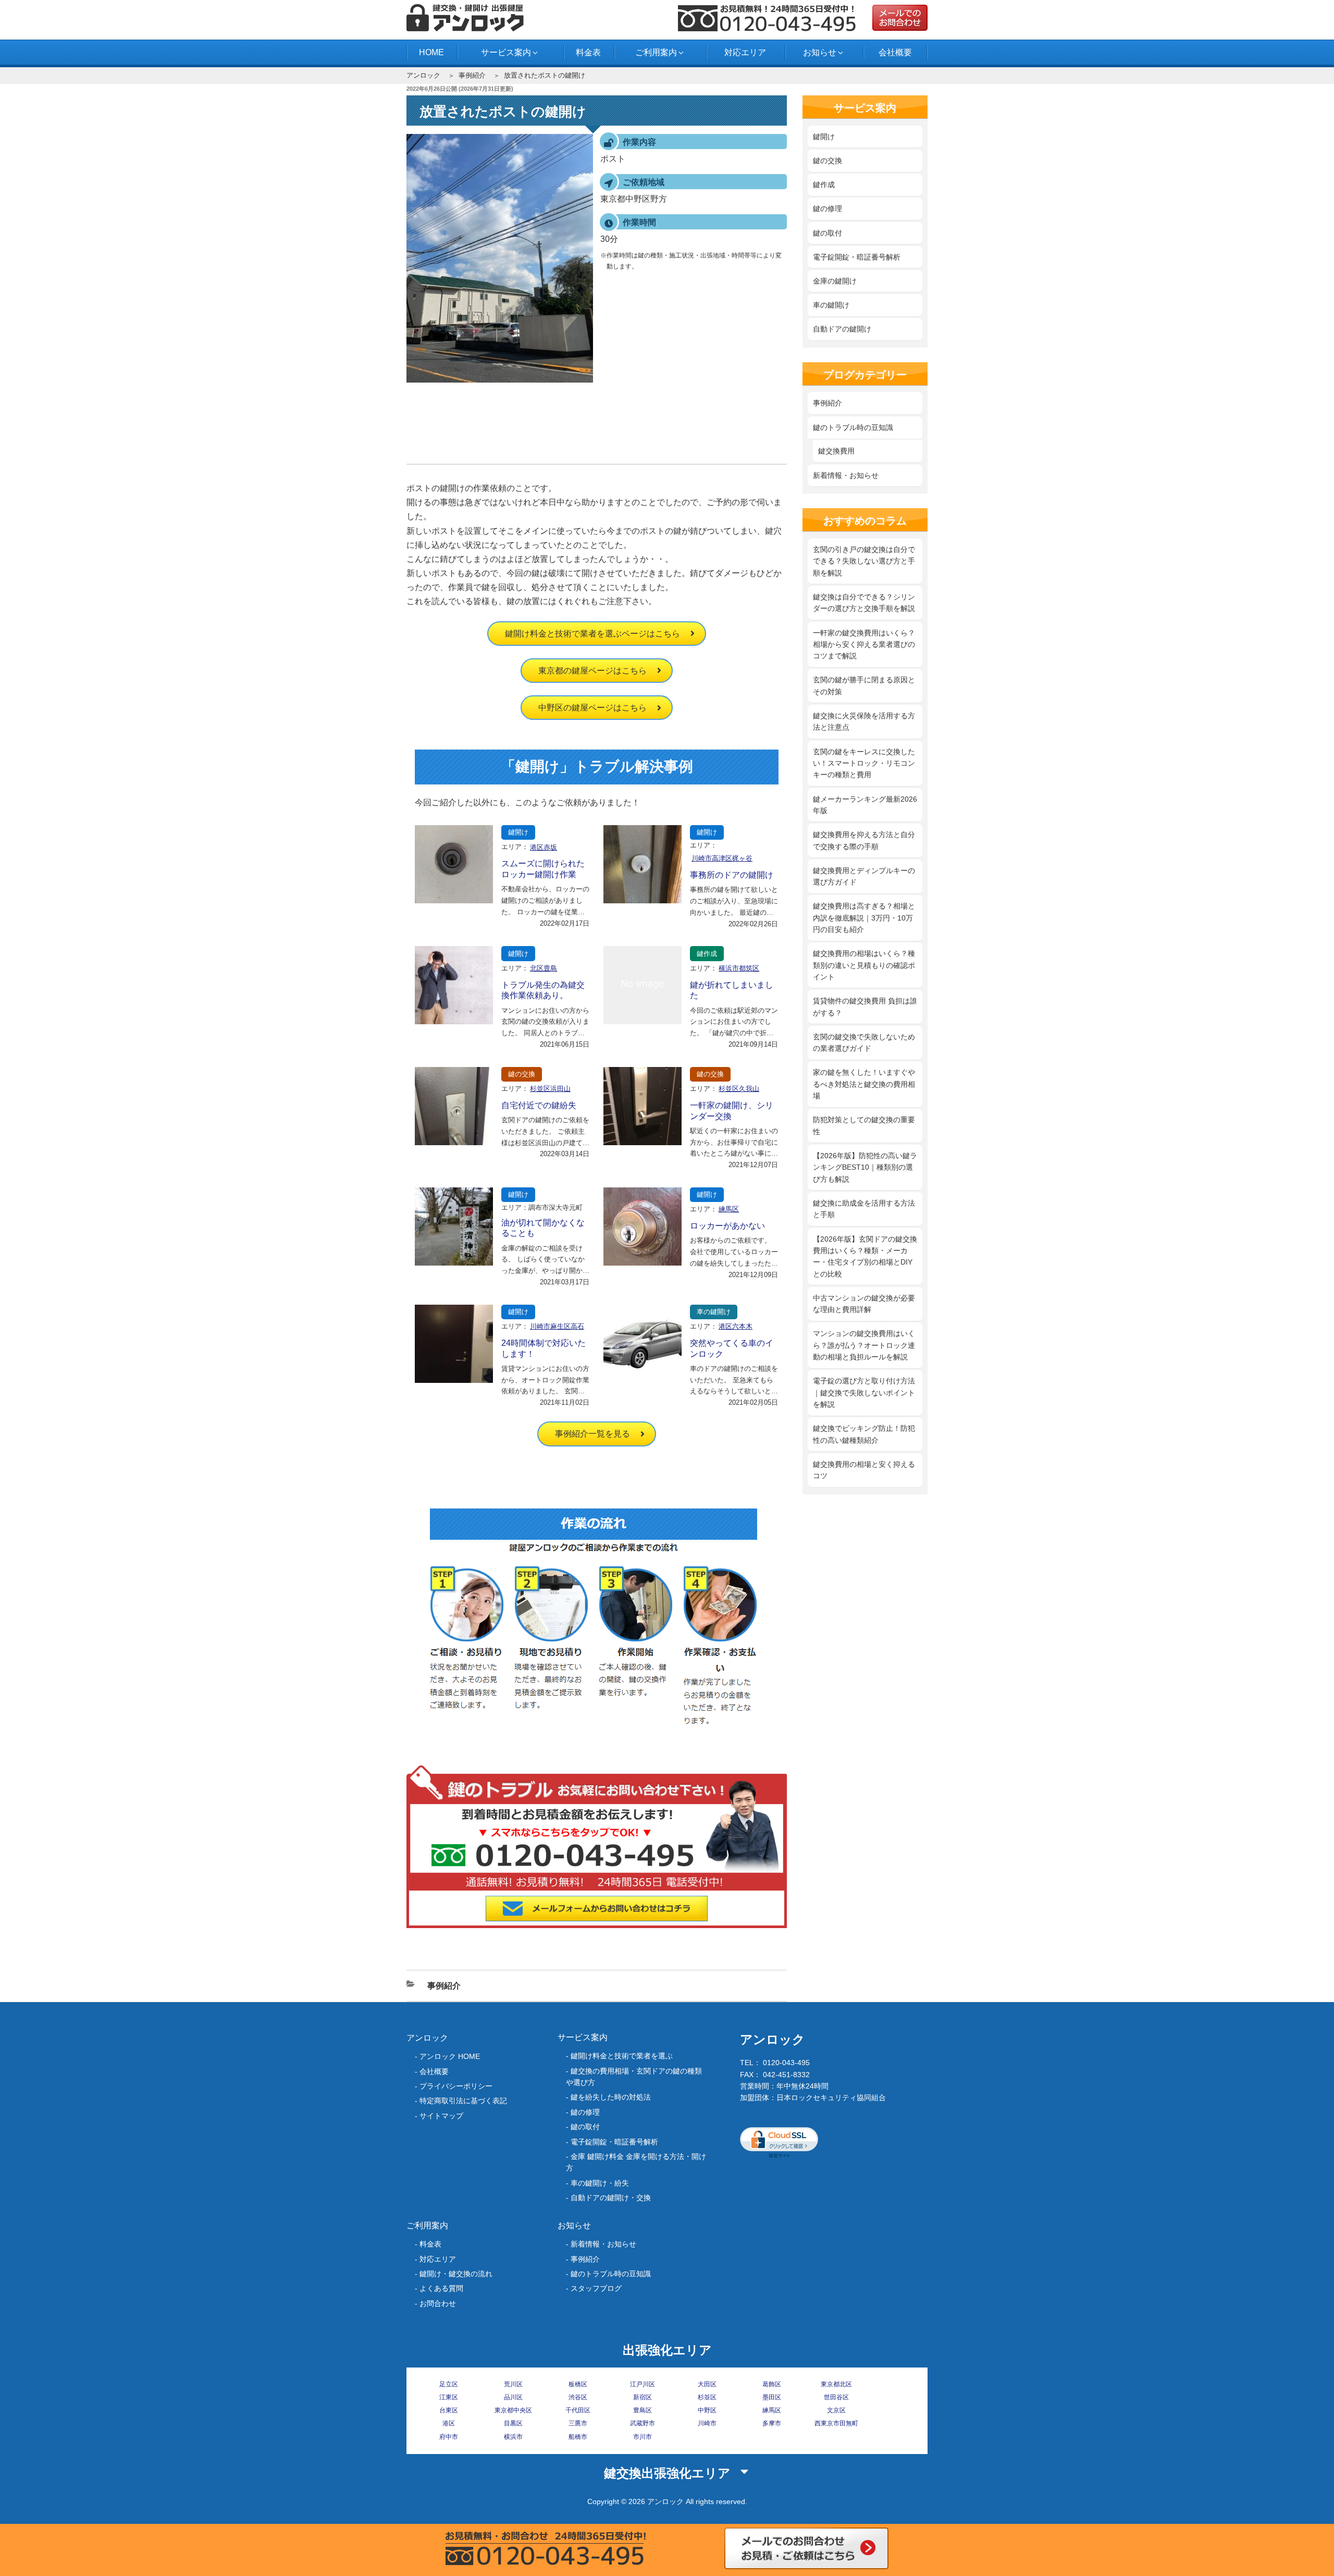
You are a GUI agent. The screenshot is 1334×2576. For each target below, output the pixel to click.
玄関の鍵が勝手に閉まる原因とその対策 (864, 685)
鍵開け (518, 832)
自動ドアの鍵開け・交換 (611, 2198)
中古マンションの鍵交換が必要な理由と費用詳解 (864, 1304)
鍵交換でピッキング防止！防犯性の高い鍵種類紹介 (864, 1434)
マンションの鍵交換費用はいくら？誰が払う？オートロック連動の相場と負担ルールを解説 (864, 1345)
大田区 (707, 2384)
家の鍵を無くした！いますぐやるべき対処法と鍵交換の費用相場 (864, 1084)
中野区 (707, 2410)
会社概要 (895, 52)
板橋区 (578, 2384)
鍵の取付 (827, 233)
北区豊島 (544, 968)
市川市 (643, 2437)
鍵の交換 (522, 1074)
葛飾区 (772, 2384)
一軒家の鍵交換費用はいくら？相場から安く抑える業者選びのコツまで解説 (864, 645)
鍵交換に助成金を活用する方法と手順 (864, 1209)
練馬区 (729, 1209)
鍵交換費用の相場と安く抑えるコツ (864, 1470)
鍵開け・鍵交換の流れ (456, 2274)
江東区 (449, 2397)
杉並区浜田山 (550, 1089)
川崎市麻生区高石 (557, 1326)
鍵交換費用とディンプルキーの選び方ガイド (864, 876)
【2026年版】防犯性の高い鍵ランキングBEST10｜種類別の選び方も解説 (865, 1167)
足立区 (449, 2384)
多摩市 (772, 2423)
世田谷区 (836, 2397)
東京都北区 (836, 2384)
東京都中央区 (513, 2410)
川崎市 (707, 2423)
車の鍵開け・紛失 (600, 2183)
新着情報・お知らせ (846, 475)
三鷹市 (578, 2423)
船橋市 (578, 2437)
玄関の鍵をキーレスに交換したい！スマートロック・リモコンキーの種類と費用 (864, 763)
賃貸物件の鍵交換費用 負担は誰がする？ (865, 1007)
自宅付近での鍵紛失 (539, 1105)
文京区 (836, 2410)
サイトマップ (441, 2116)
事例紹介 (472, 75)
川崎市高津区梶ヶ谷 (722, 858)
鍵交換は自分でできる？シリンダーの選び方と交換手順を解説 (864, 603)
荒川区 (513, 2384)
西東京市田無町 (836, 2423)
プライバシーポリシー (456, 2086)
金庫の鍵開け (835, 281)
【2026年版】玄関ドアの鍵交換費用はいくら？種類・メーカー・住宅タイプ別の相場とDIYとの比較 (865, 1256)
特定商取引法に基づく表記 (463, 2101)
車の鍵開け (714, 1312)
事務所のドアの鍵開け (732, 875)
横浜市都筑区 (739, 968)
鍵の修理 (827, 208)
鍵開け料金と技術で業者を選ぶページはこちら (592, 634)
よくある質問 (441, 2288)
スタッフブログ (596, 2288)
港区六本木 (736, 1326)
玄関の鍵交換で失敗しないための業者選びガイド (864, 1042)
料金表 (588, 52)
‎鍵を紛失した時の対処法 (611, 2097)
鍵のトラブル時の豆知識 (853, 427)
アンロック (423, 75)
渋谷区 (578, 2397)
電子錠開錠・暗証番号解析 (857, 257)
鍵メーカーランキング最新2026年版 (865, 805)
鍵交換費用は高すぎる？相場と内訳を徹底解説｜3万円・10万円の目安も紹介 (864, 918)
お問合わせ (438, 2303)
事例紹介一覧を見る (592, 1434)
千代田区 (578, 2410)
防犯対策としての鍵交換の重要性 (864, 1125)
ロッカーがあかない (727, 1226)
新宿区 (643, 2397)
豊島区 (643, 2410)
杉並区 (707, 2397)
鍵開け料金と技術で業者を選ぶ (622, 2056)
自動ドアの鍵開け (842, 329)
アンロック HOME (450, 2056)
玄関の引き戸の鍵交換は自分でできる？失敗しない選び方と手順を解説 (864, 561)
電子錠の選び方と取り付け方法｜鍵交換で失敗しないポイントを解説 (864, 1393)
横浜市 (513, 2437)
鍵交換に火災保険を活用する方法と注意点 (864, 721)
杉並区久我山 (739, 1089)
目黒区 (513, 2423)
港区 (449, 2423)
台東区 (449, 2410)
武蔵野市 (643, 2423)
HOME (431, 52)
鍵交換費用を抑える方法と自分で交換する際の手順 (864, 840)
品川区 (513, 2397)
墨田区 (772, 2397)
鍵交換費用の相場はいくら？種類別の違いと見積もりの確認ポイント (864, 965)
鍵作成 (707, 954)
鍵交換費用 (836, 451)
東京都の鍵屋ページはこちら (592, 671)
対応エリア (745, 52)
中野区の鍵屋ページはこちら (592, 708)
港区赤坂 (544, 847)
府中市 (449, 2437)
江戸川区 (643, 2384)
